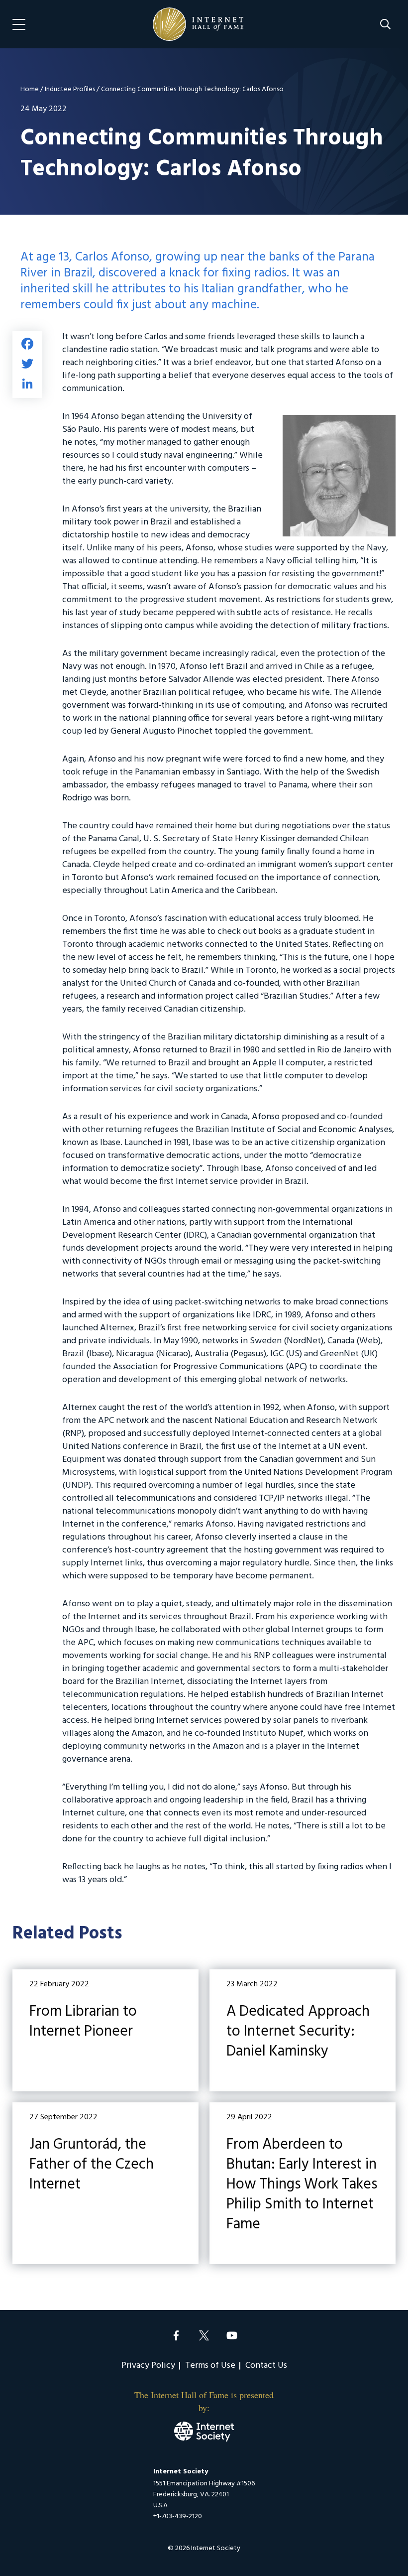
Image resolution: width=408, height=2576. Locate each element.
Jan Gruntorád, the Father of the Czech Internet (105, 2183)
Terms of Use (210, 2366)
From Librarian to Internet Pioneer (105, 2030)
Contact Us (266, 2366)
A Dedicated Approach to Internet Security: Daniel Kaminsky (303, 2030)
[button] (385, 24)
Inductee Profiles (70, 89)
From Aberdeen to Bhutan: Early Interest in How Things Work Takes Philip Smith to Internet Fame (303, 2183)
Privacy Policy (148, 2366)
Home (30, 89)
